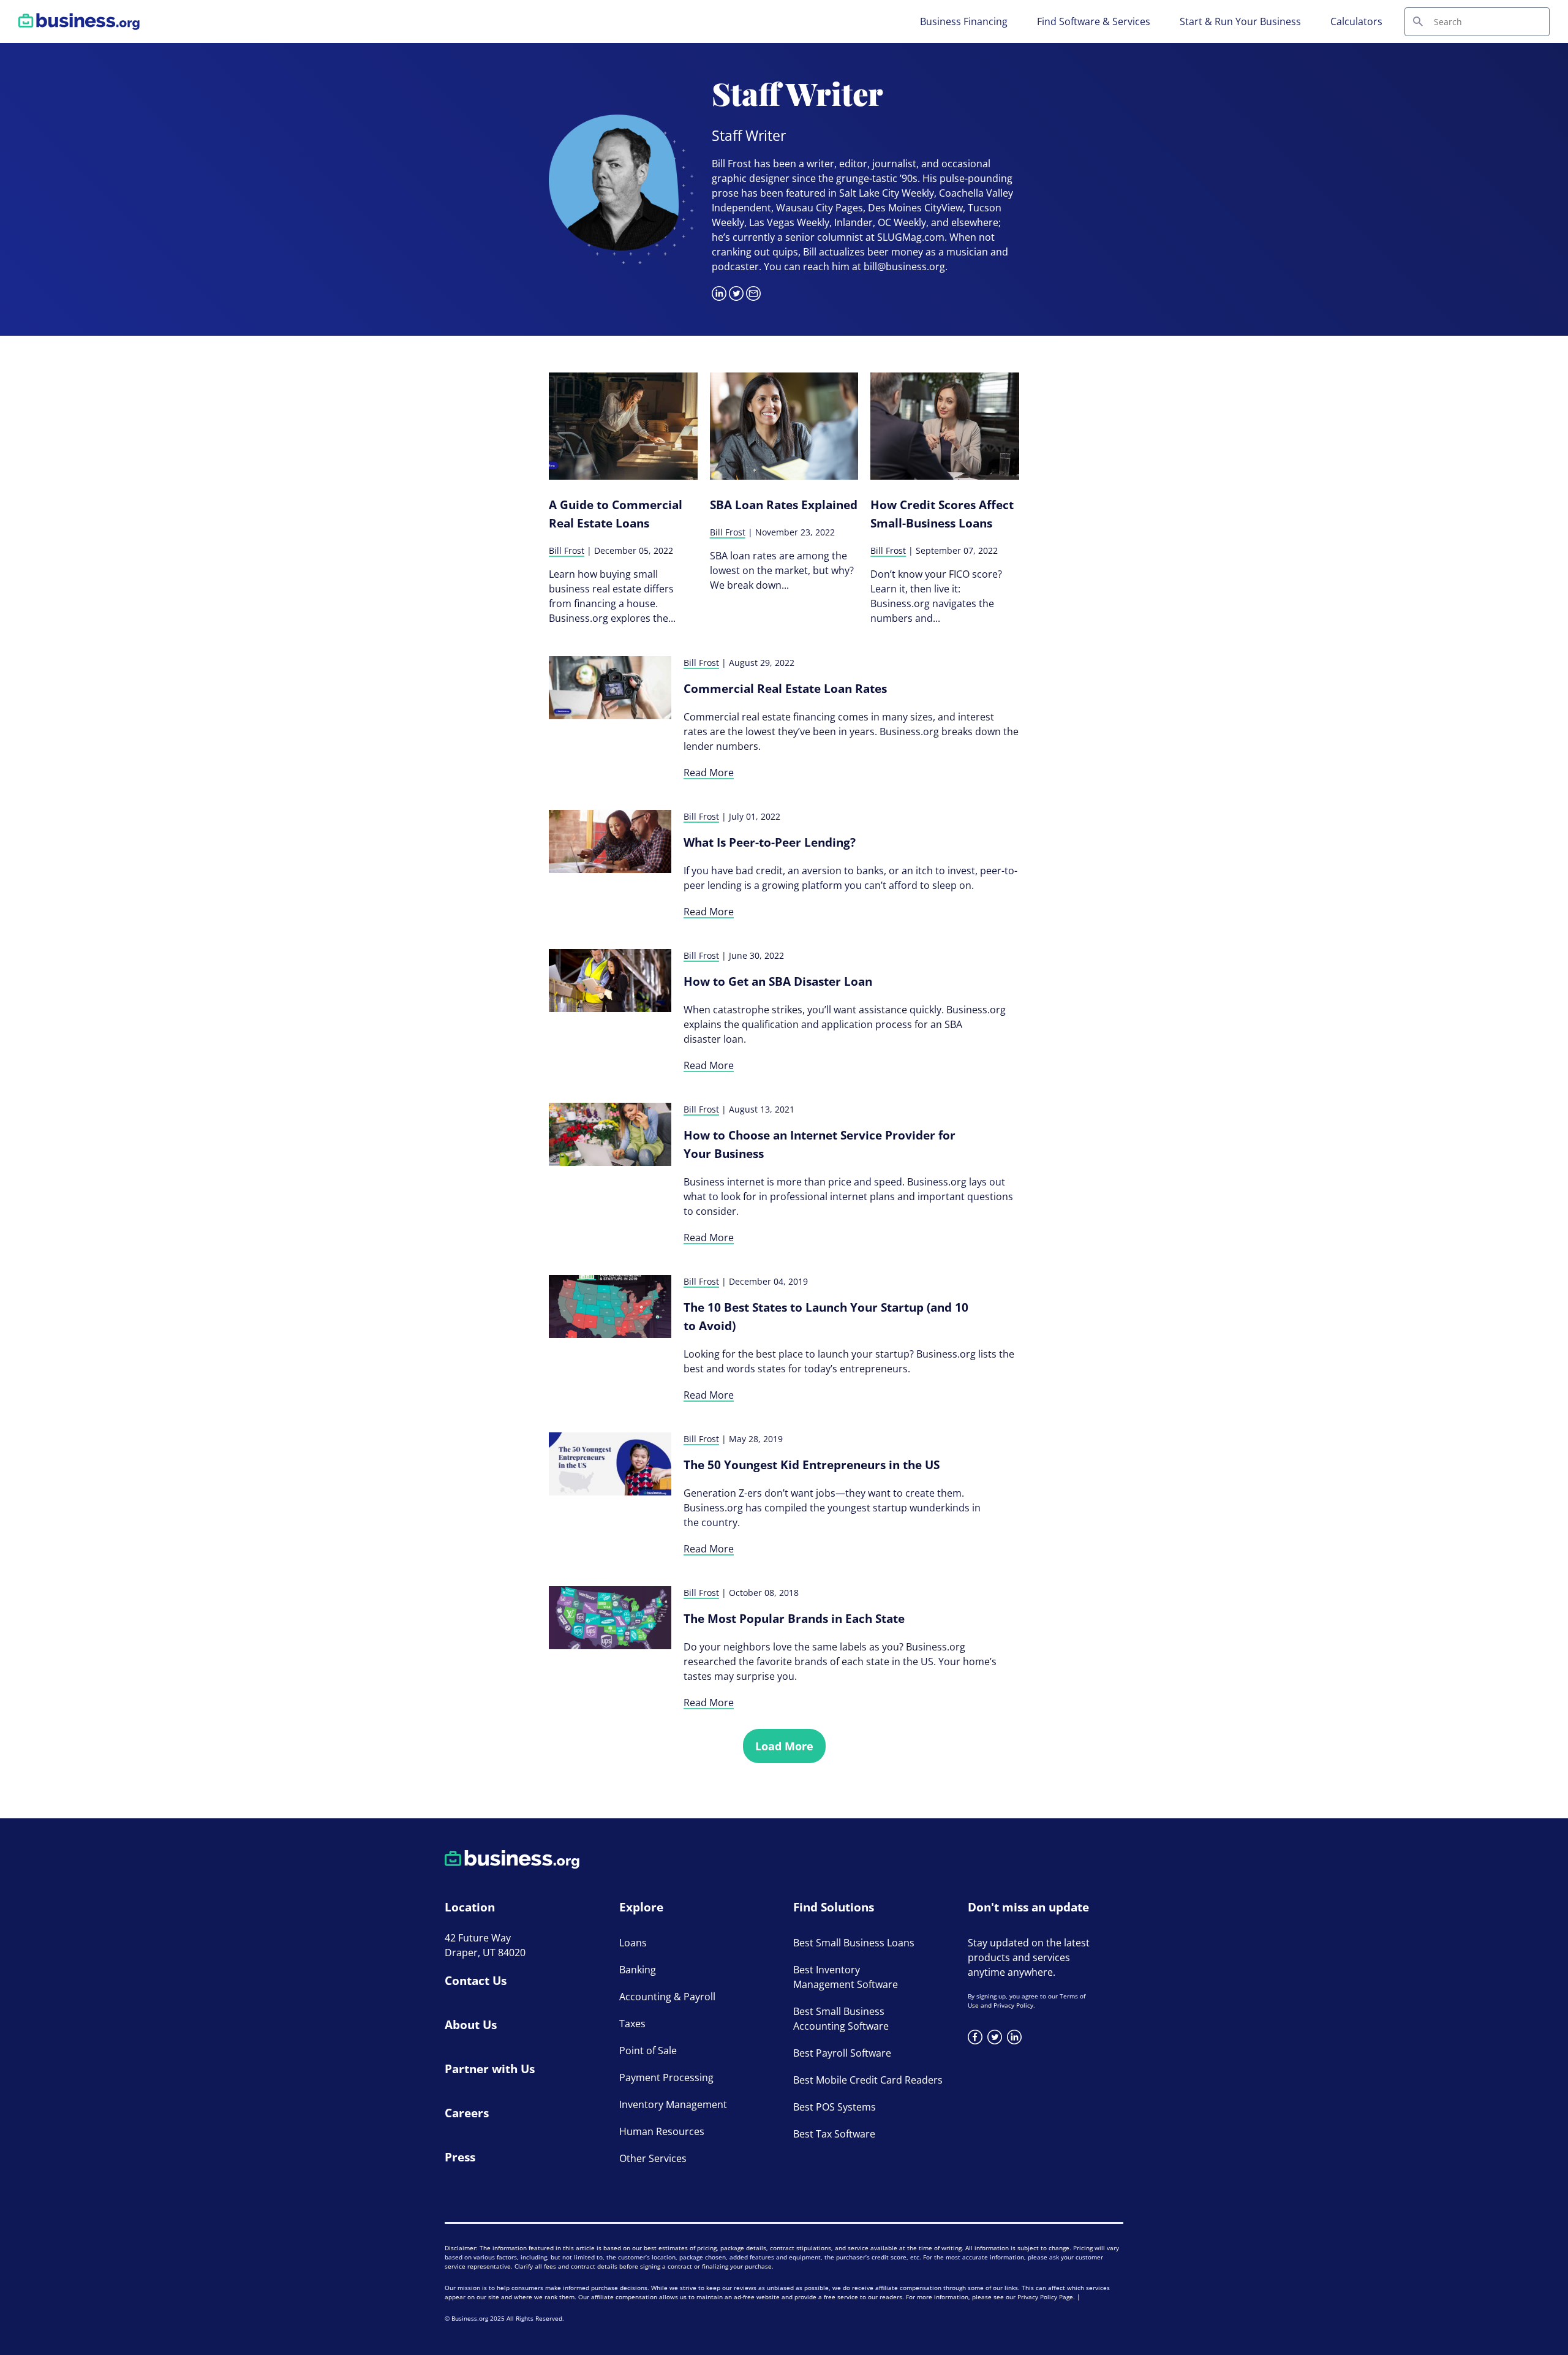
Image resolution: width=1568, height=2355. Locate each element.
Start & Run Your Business (1240, 21)
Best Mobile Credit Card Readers (868, 2080)
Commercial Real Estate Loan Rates (785, 689)
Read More (709, 773)
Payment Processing (666, 2077)
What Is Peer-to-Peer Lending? (770, 842)
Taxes (632, 2024)
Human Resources (662, 2131)
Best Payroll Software (842, 2053)
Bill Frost (567, 550)
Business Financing (964, 21)
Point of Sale (648, 2051)
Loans (633, 1943)
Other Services (653, 2158)
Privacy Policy (1013, 2005)
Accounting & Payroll (667, 1997)
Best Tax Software (834, 2134)
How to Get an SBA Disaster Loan (778, 981)
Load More (784, 1746)
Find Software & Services (1094, 21)
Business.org (470, 2318)
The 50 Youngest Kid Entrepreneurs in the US (812, 1465)
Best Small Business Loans (854, 1943)
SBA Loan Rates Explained (784, 505)
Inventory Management (673, 2104)
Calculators (1356, 21)
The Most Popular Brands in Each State (794, 1619)
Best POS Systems (835, 2107)
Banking (638, 1970)
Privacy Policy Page (1045, 2297)
